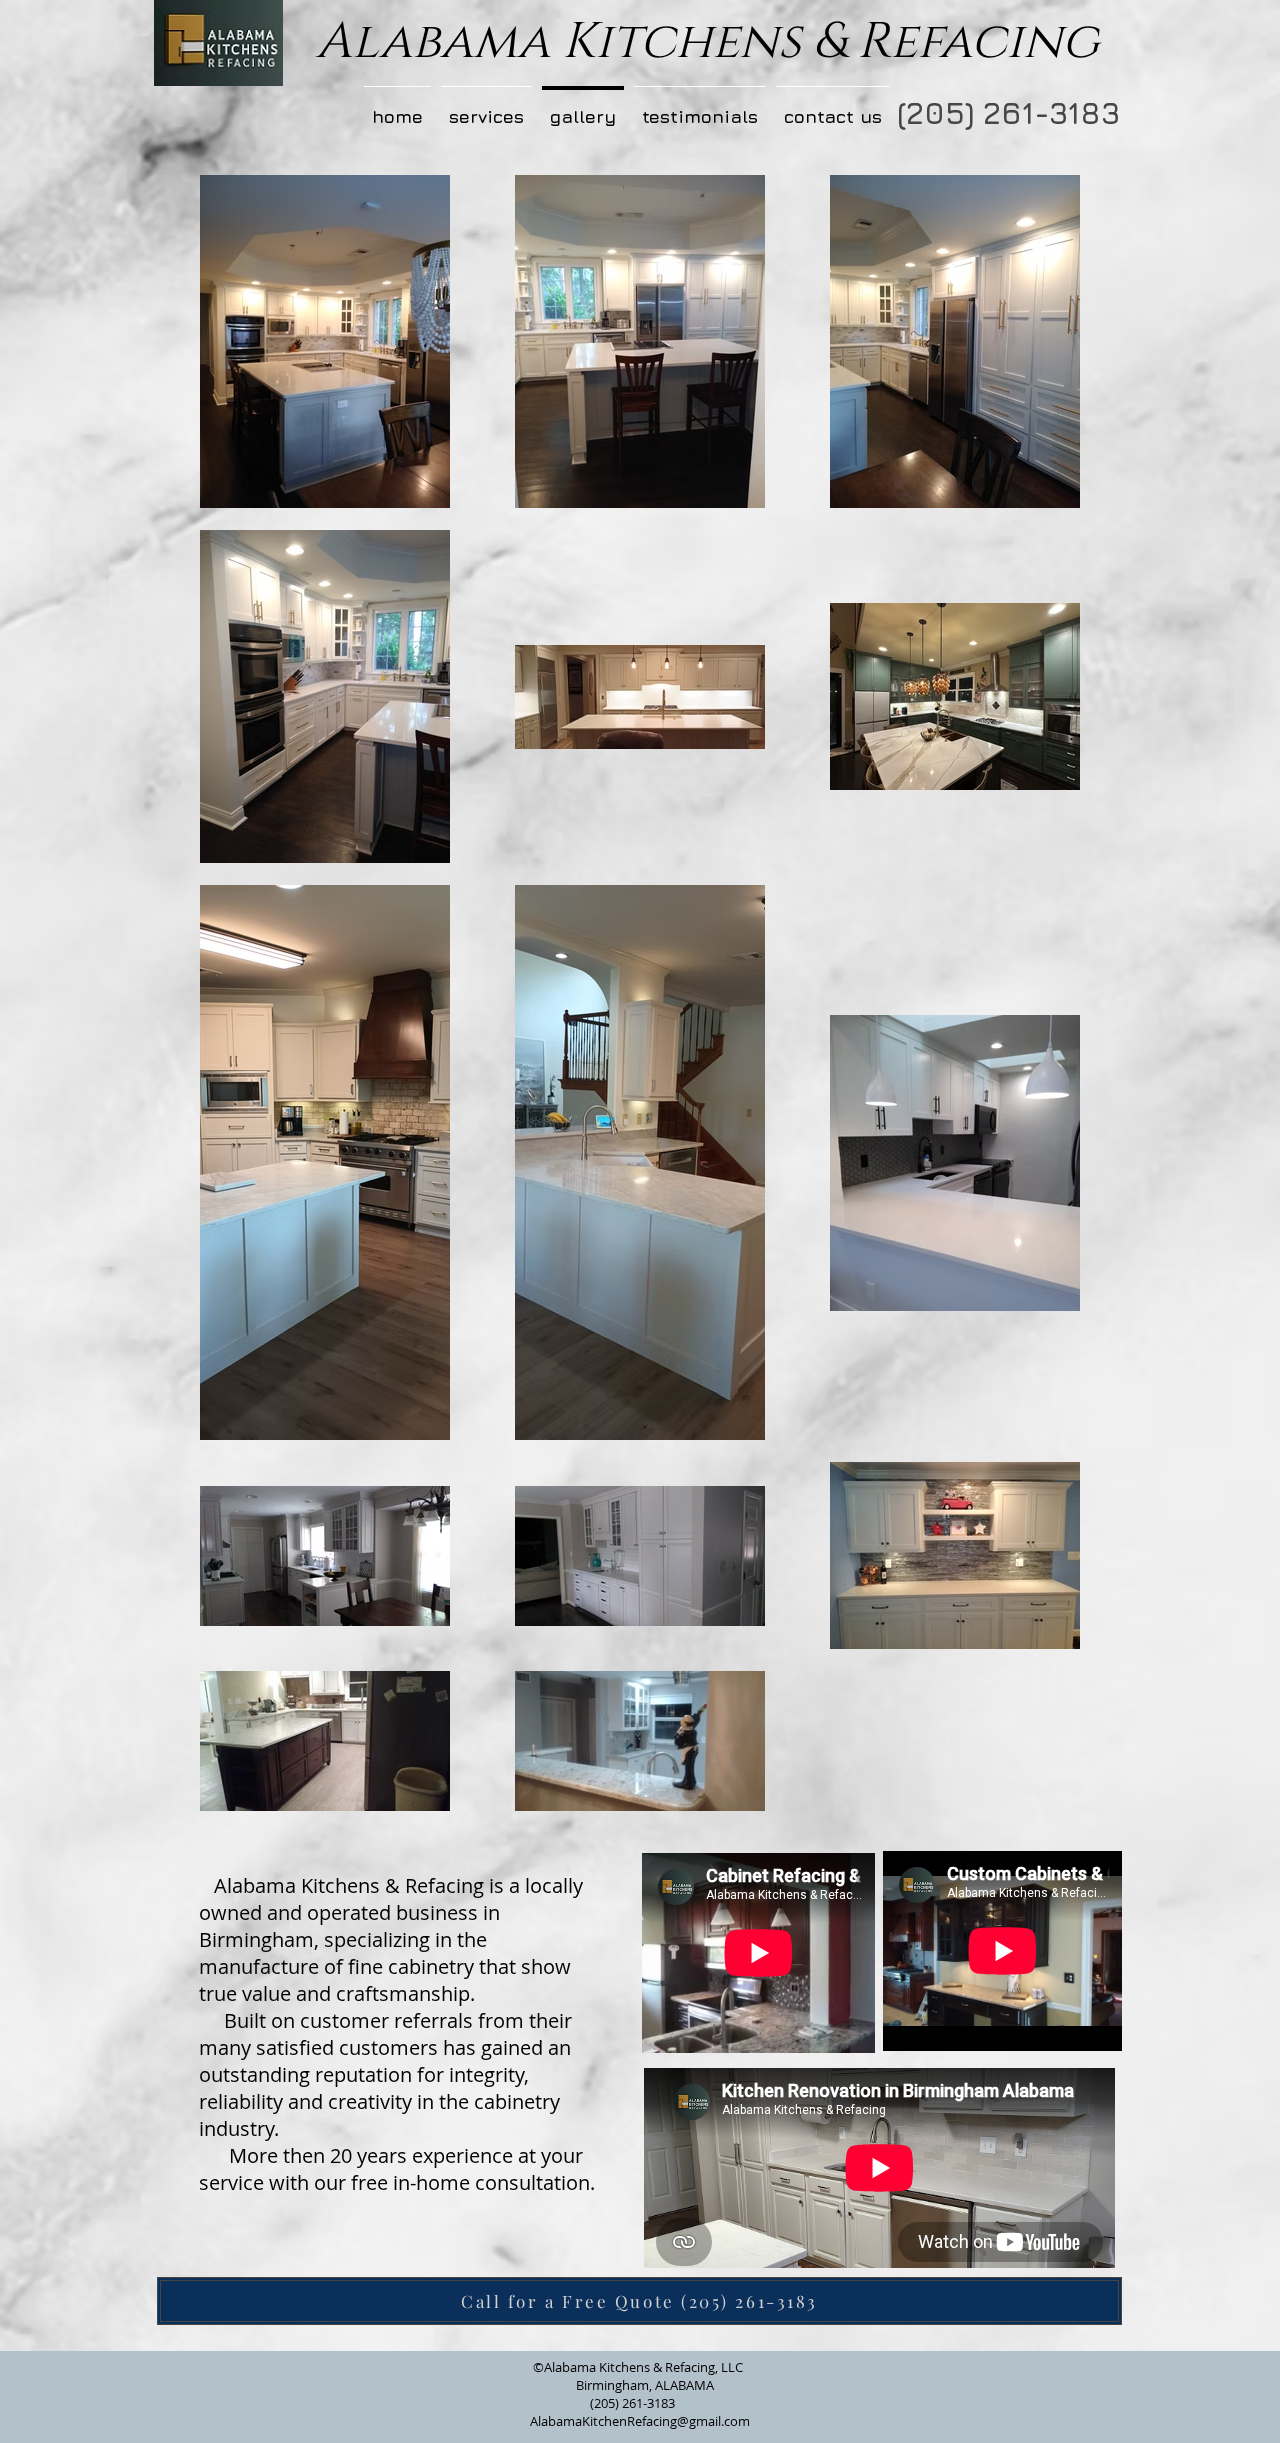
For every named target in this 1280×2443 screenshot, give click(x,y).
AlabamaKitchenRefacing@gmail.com (640, 2421)
